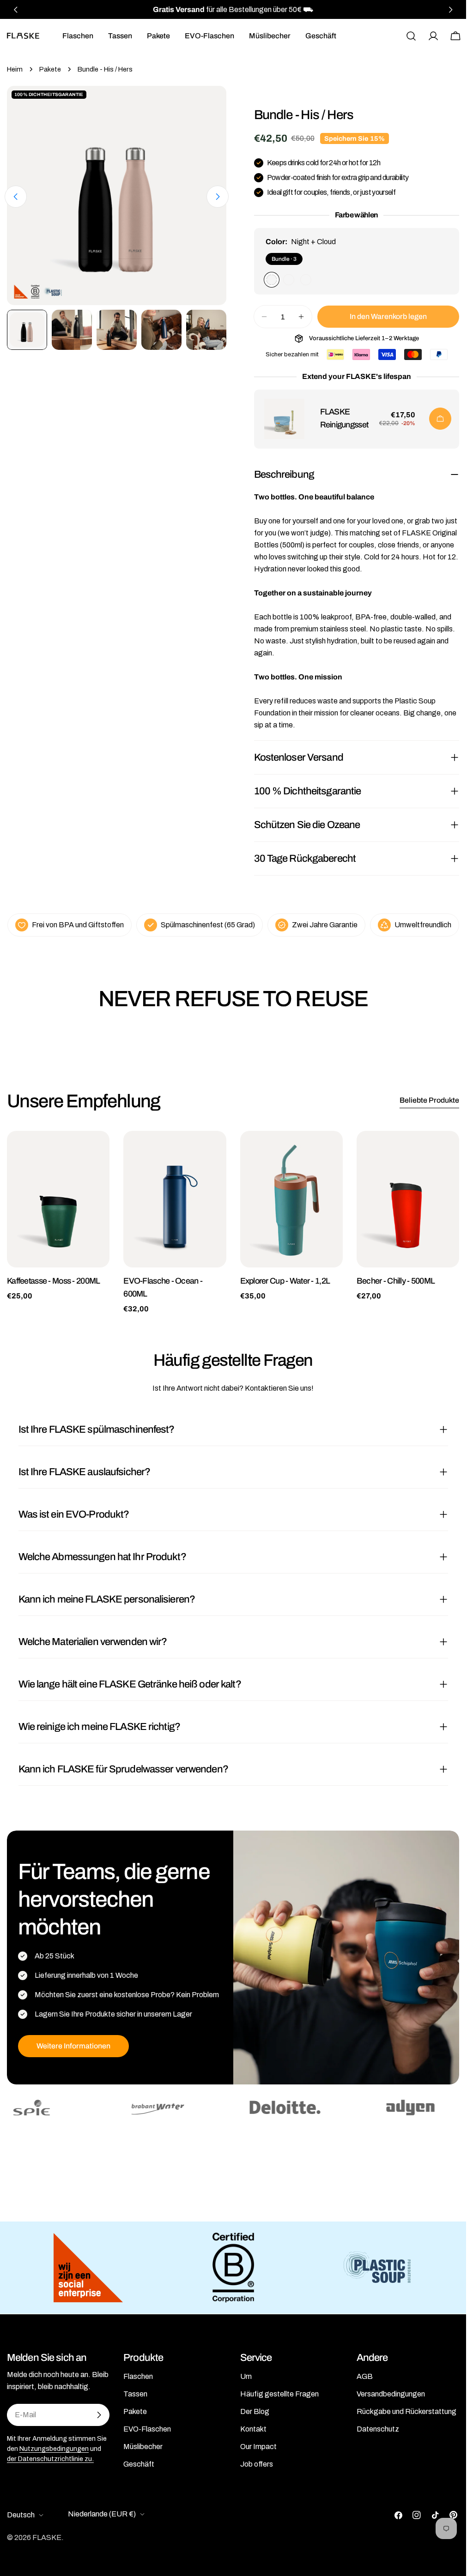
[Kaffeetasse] (58, 1199)
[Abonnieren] (99, 2415)
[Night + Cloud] (272, 280)
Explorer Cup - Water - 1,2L (285, 1281)
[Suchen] (411, 36)
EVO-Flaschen (147, 2429)
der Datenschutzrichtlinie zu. (50, 2459)
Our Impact (258, 2447)
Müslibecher (143, 2447)
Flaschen (138, 2376)
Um (246, 2376)
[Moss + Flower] (306, 280)
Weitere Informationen (73, 2046)
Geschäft (139, 2464)
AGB (365, 2376)
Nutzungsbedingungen (54, 2449)
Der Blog (255, 2411)
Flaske (47, 2537)
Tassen (135, 2394)
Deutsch (21, 2515)
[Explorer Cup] (291, 1199)
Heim (15, 69)
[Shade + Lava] (289, 280)
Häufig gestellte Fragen (279, 2394)
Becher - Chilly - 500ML (396, 1281)
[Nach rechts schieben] (218, 197)
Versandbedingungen (391, 2394)
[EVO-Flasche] (175, 1199)
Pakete (50, 69)
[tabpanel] (233, 1223)
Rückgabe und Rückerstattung (406, 2411)
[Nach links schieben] (16, 197)
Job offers (257, 2464)
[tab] (429, 1101)
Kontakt (253, 2429)
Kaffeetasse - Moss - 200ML (53, 1281)
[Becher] (408, 1199)
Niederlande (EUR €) (102, 2514)
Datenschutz (378, 2429)
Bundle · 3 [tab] (284, 259)
